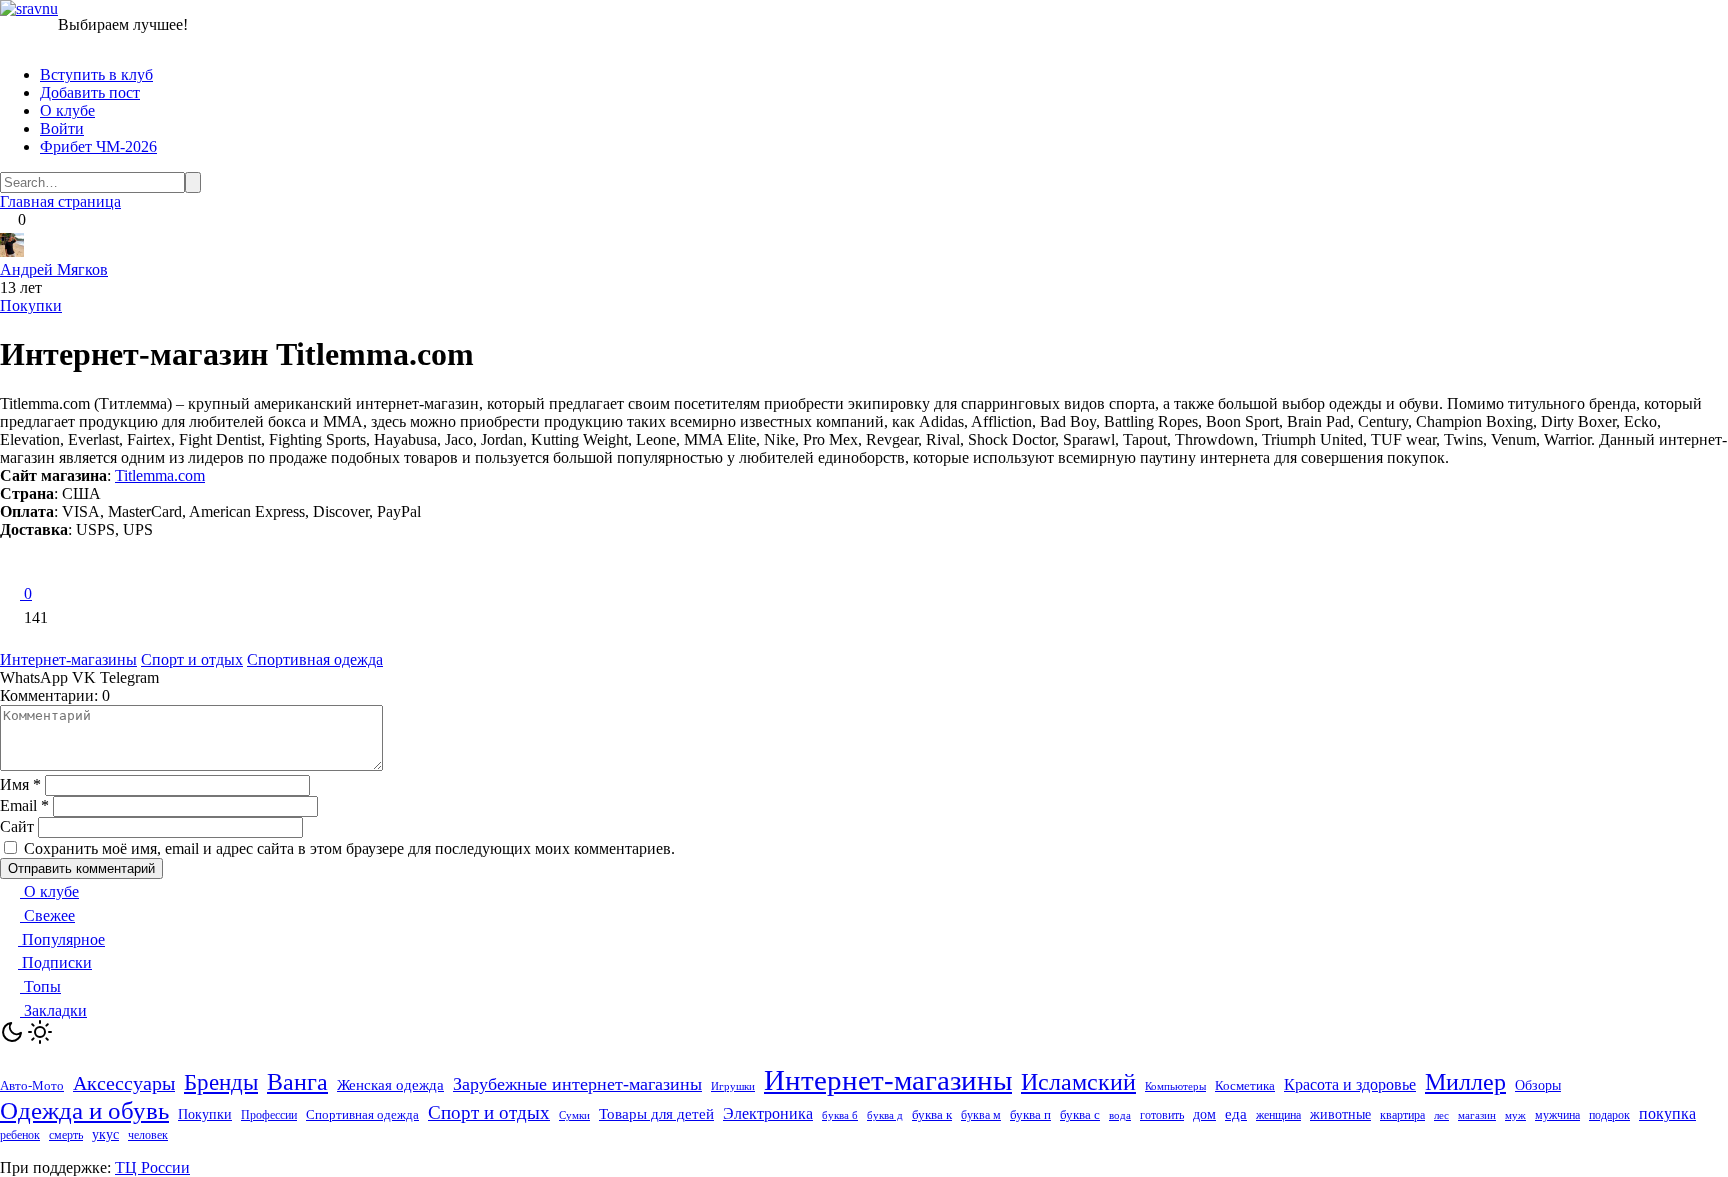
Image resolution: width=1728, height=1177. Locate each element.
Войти (62, 128)
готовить (1162, 1115)
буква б (840, 1115)
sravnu (37, 8)
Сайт (17, 826)
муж (1515, 1115)
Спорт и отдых (192, 659)
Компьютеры (1175, 1086)
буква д (885, 1115)
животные (1340, 1114)
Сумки (574, 1115)
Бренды (221, 1082)
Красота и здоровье (1350, 1084)
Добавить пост (90, 92)
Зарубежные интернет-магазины (577, 1084)
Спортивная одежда (315, 659)
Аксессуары (124, 1083)
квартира (1402, 1115)
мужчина (1557, 1115)
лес (1441, 1115)
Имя (20, 784)
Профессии (269, 1115)
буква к (932, 1114)
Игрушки (733, 1086)
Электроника (768, 1113)
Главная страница (60, 201)
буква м (981, 1115)
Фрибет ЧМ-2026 (98, 146)
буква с (1080, 1114)
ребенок (20, 1135)
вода (1120, 1115)
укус (105, 1134)
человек (148, 1135)
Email (24, 805)
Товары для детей (656, 1114)
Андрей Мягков (54, 269)
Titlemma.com (160, 475)
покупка (1667, 1113)
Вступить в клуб (96, 74)
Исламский (1078, 1082)
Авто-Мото (32, 1085)
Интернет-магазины (68, 659)
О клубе (67, 110)
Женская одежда (390, 1085)
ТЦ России (152, 1167)
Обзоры (1538, 1085)
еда (1236, 1114)
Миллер (1465, 1082)
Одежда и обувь (84, 1110)
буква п (1030, 1114)
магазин (1477, 1115)
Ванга (297, 1082)
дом (1204, 1114)
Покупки (31, 305)
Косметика (1245, 1085)
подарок (1609, 1115)
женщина (1278, 1115)
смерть (66, 1135)
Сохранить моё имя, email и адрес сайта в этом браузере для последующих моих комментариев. (349, 848)
